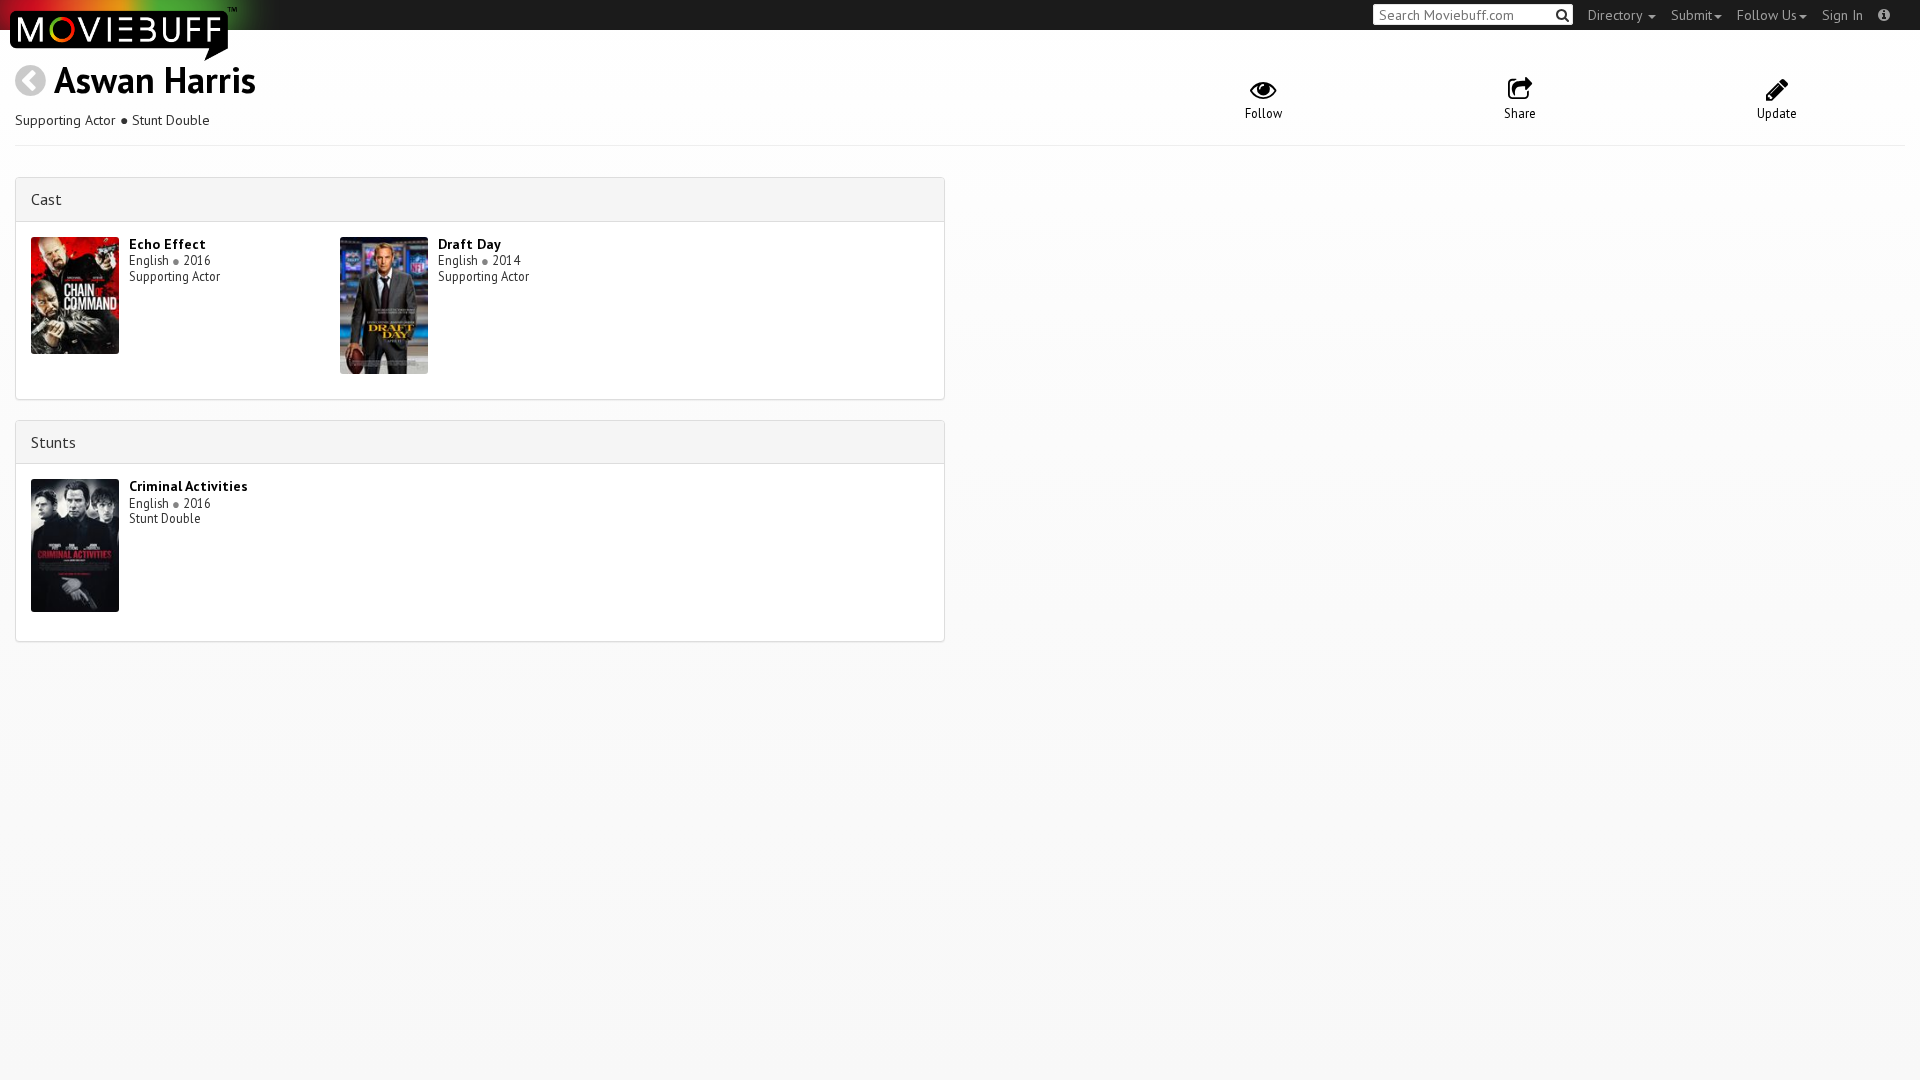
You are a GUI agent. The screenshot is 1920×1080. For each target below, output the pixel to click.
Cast (46, 199)
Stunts (53, 442)
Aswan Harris (155, 79)
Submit (1691, 15)
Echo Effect (167, 244)
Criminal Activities (188, 486)
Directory (1617, 15)
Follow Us (1767, 15)
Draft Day (469, 244)
